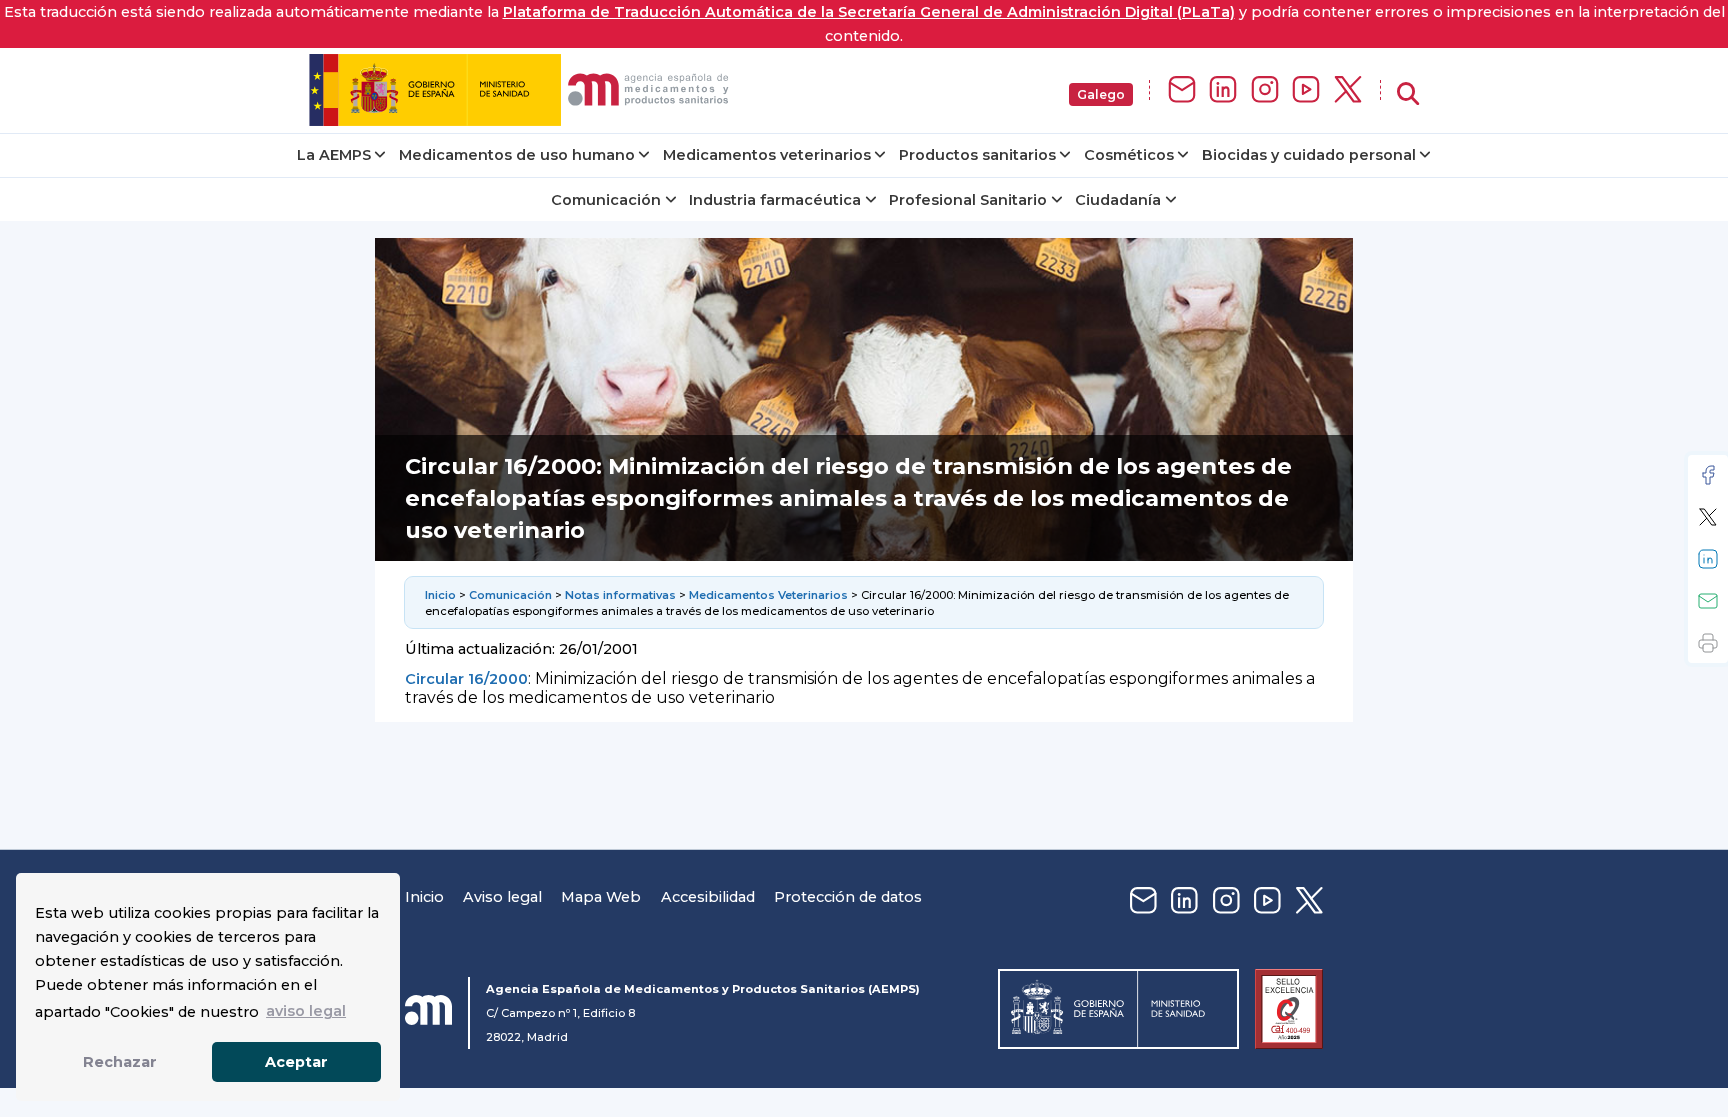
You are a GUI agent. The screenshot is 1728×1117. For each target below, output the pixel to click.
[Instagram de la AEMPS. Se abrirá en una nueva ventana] (1265, 90)
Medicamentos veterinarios (767, 155)
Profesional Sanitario (968, 200)
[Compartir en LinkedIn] (1708, 559)
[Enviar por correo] (1708, 601)
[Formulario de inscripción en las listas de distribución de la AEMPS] (1182, 90)
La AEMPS (334, 155)
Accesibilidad (708, 897)
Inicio (440, 595)
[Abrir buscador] (1408, 94)
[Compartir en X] (1708, 517)
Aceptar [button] (296, 1062)
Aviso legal (502, 897)
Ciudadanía (1118, 200)
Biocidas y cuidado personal (1309, 155)
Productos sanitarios (977, 155)
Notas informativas (620, 595)
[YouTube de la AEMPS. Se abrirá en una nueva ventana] (1306, 90)
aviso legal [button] (306, 1011)
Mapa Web (601, 897)
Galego (1101, 94)
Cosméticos (1129, 155)
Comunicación (606, 200)
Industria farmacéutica (775, 200)
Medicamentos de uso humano (517, 155)
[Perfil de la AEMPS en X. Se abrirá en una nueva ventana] (1348, 90)
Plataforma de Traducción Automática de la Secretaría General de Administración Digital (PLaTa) (869, 12)
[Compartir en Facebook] (1708, 475)
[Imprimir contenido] (1708, 643)
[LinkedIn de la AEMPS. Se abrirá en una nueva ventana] (1223, 90)
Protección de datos (848, 897)
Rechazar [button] (120, 1062)
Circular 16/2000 (466, 679)
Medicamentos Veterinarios (768, 595)
